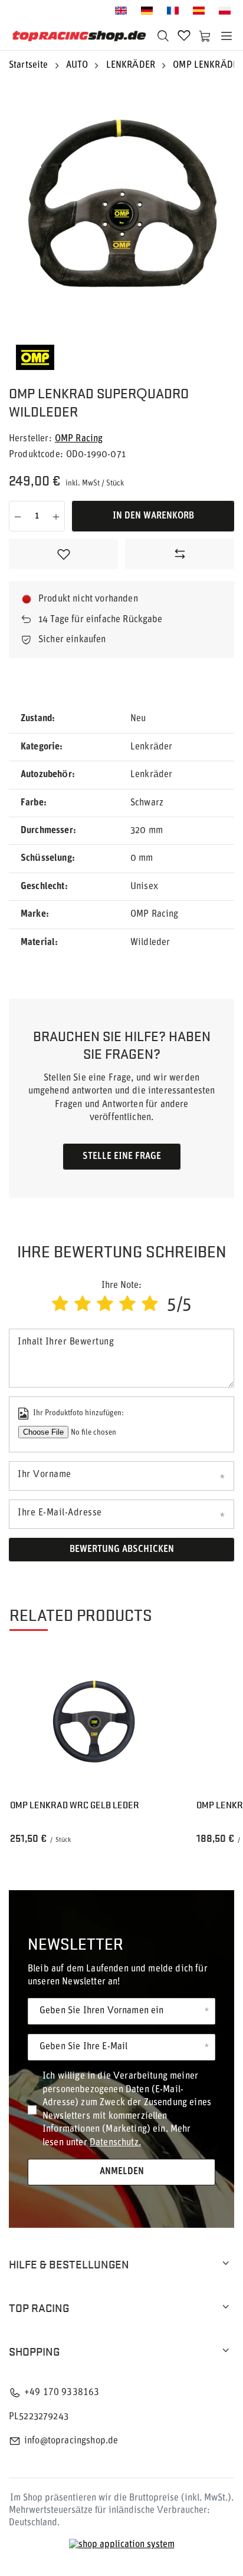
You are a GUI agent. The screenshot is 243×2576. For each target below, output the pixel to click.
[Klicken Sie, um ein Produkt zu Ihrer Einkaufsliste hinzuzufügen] (63, 554)
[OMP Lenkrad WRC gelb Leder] (94, 1722)
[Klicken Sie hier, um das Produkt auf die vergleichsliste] (180, 554)
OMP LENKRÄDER (208, 65)
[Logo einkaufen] (79, 36)
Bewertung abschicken (122, 1550)
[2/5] (83, 1305)
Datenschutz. (115, 2143)
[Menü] (226, 36)
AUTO (77, 65)
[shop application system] (122, 2545)
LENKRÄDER (131, 65)
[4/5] (127, 1305)
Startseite (29, 65)
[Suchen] (163, 36)
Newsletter (75, 1943)
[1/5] (60, 1305)
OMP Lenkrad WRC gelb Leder (75, 1805)
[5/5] (150, 1305)
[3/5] (105, 1305)
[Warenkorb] (205, 36)
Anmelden (122, 2172)
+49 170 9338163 (62, 2393)
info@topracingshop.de (71, 2441)
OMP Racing (79, 439)
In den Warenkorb (153, 516)
